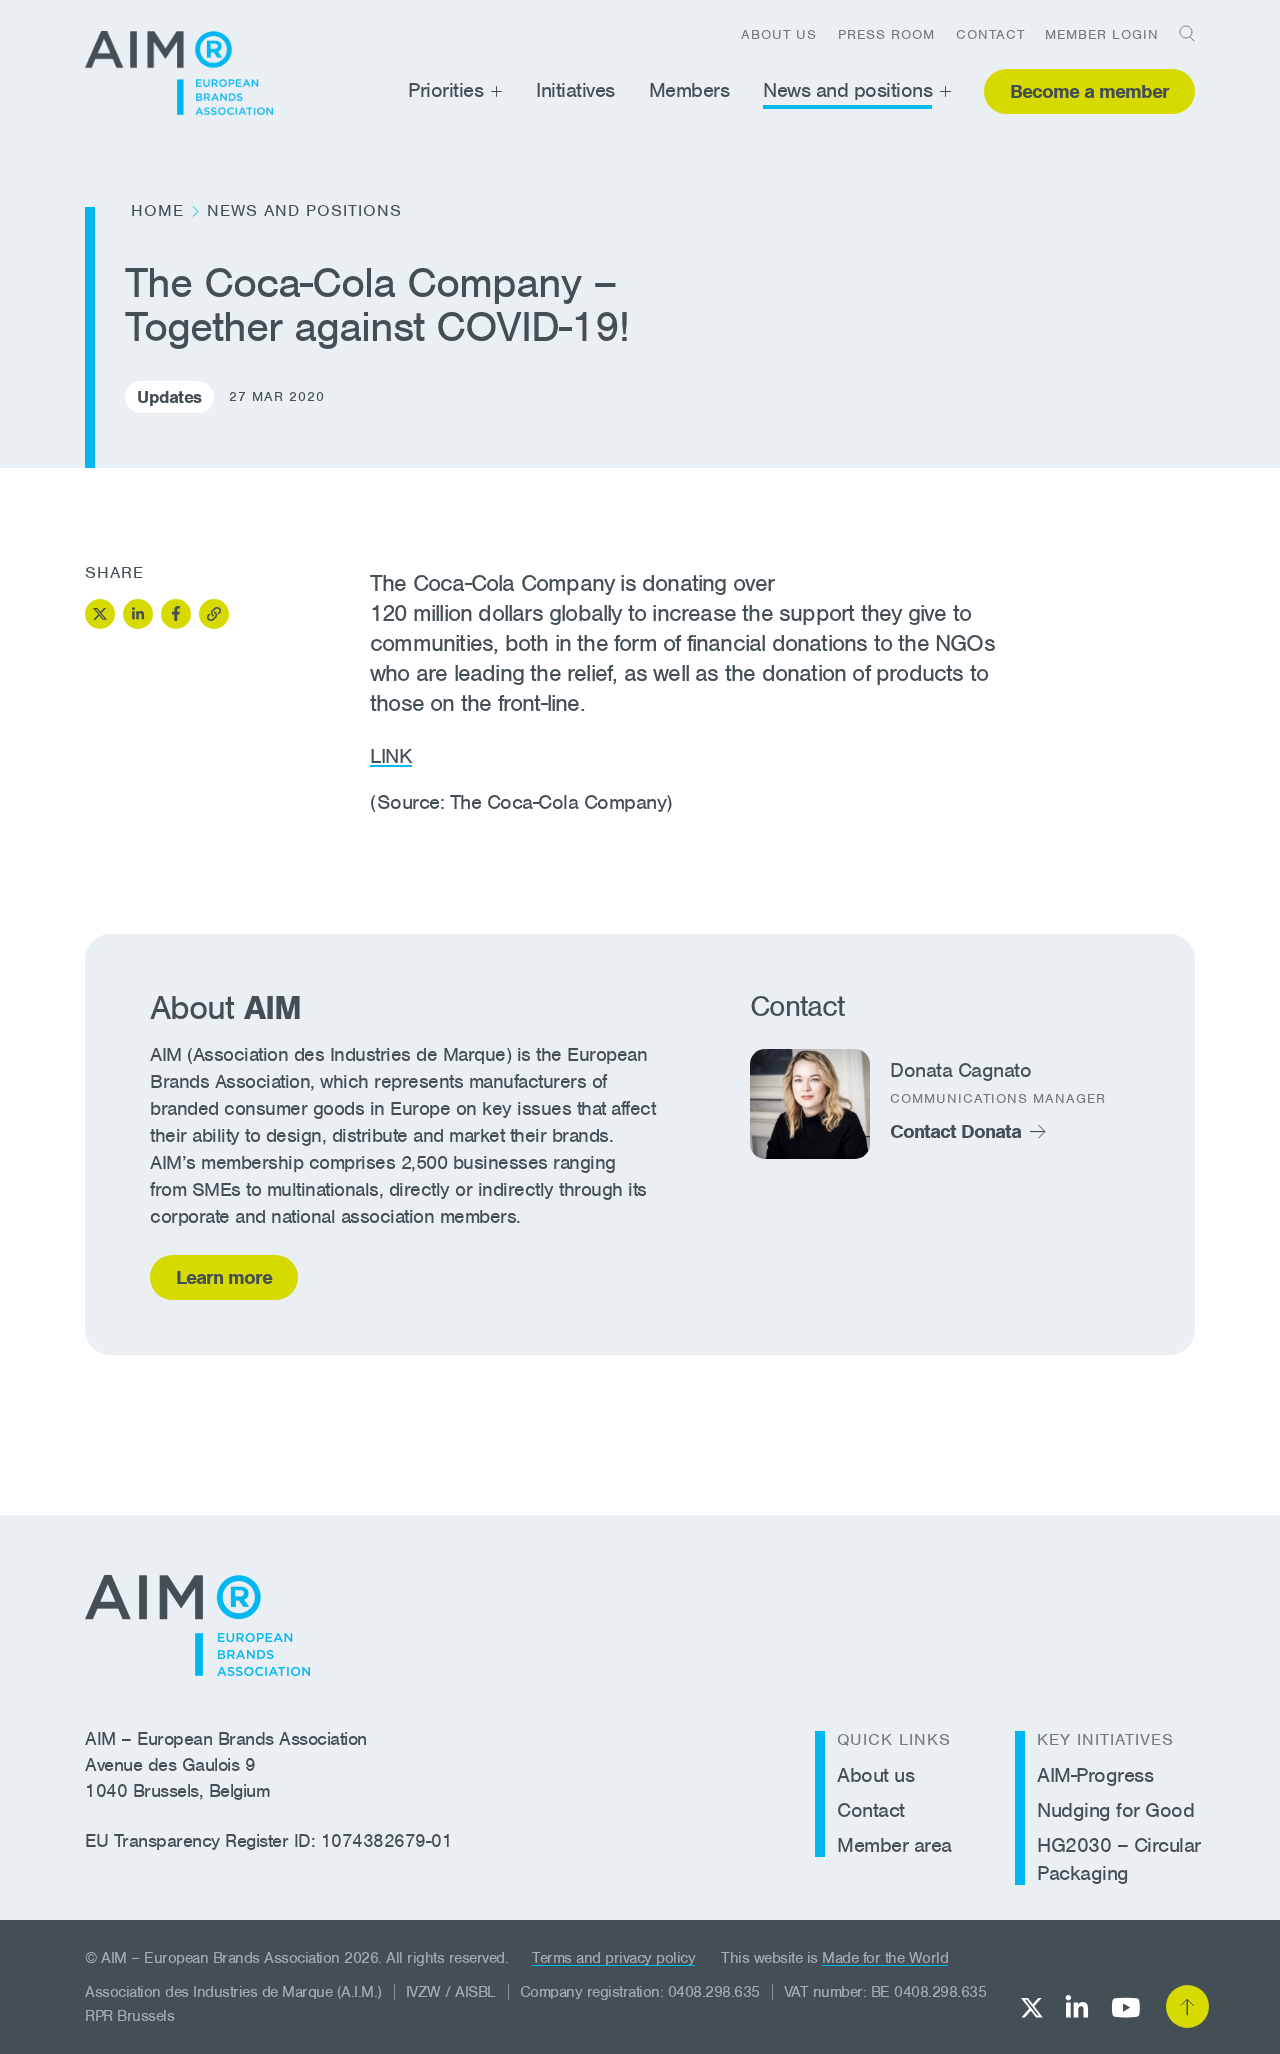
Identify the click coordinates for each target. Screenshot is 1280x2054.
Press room (886, 34)
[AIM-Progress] (179, 72)
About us (779, 34)
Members (689, 90)
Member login (1102, 34)
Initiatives (575, 90)
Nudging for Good (1115, 1810)
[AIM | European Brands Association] (197, 1625)
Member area (894, 1845)
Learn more (224, 1277)
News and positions (847, 90)
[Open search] (1180, 33)
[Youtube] (1125, 2007)
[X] (1032, 2007)
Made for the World (885, 1958)
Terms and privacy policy (613, 1958)
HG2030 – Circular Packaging (1119, 1859)
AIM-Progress (1095, 1775)
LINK (391, 756)
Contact (990, 34)
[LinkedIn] (1077, 2006)
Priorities (445, 90)
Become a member (1089, 91)
